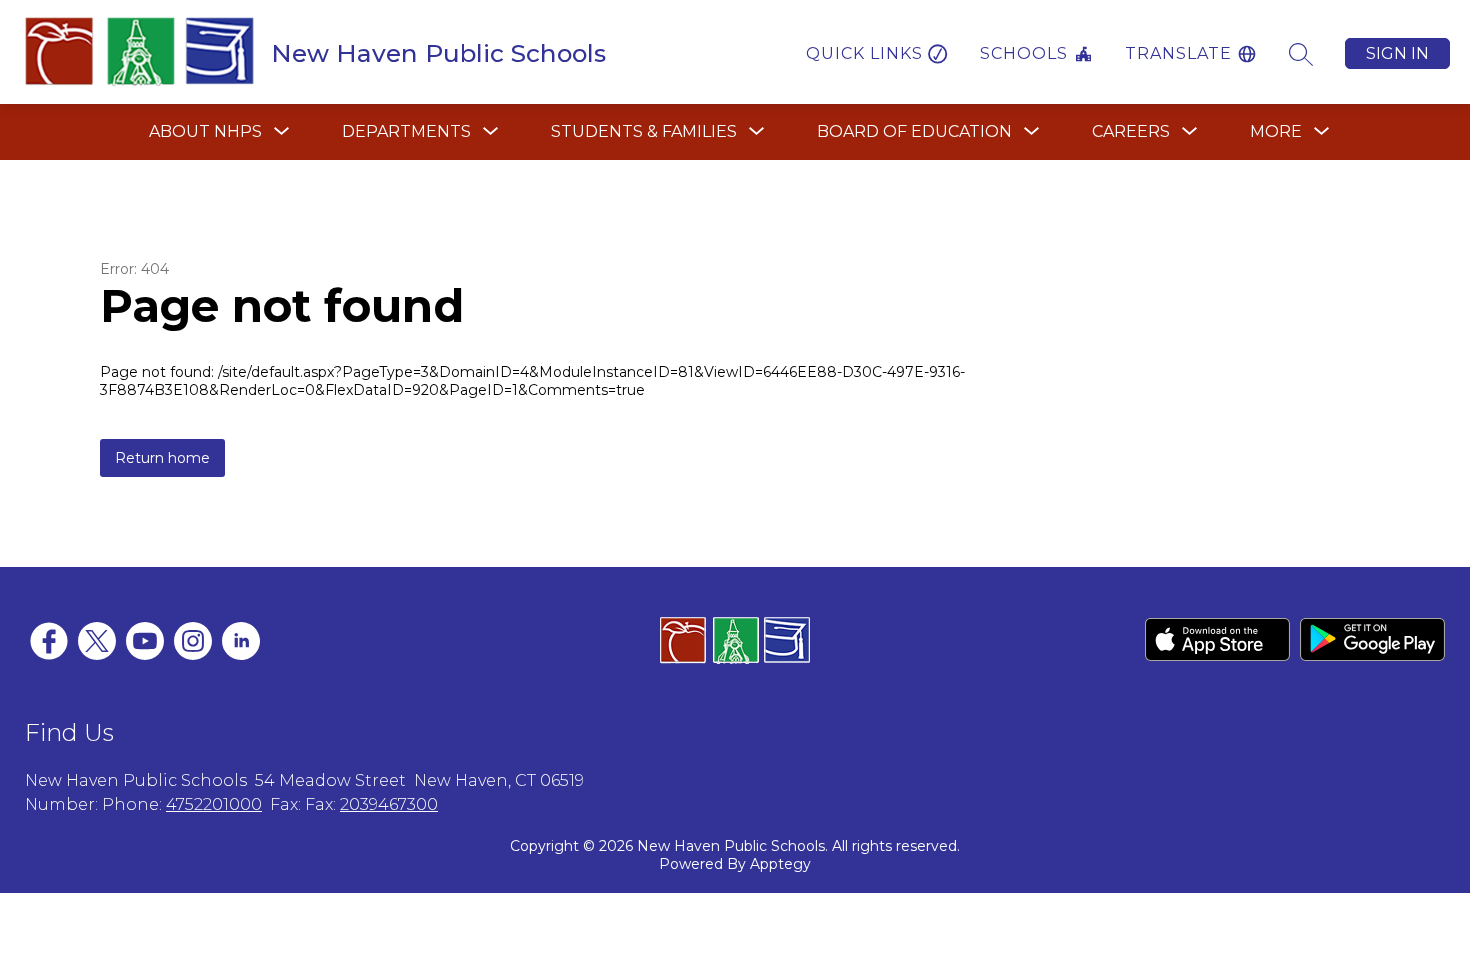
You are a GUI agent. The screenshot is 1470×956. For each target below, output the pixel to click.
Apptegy (780, 864)
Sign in (1397, 53)
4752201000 (214, 804)
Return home (162, 458)
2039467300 (389, 804)
